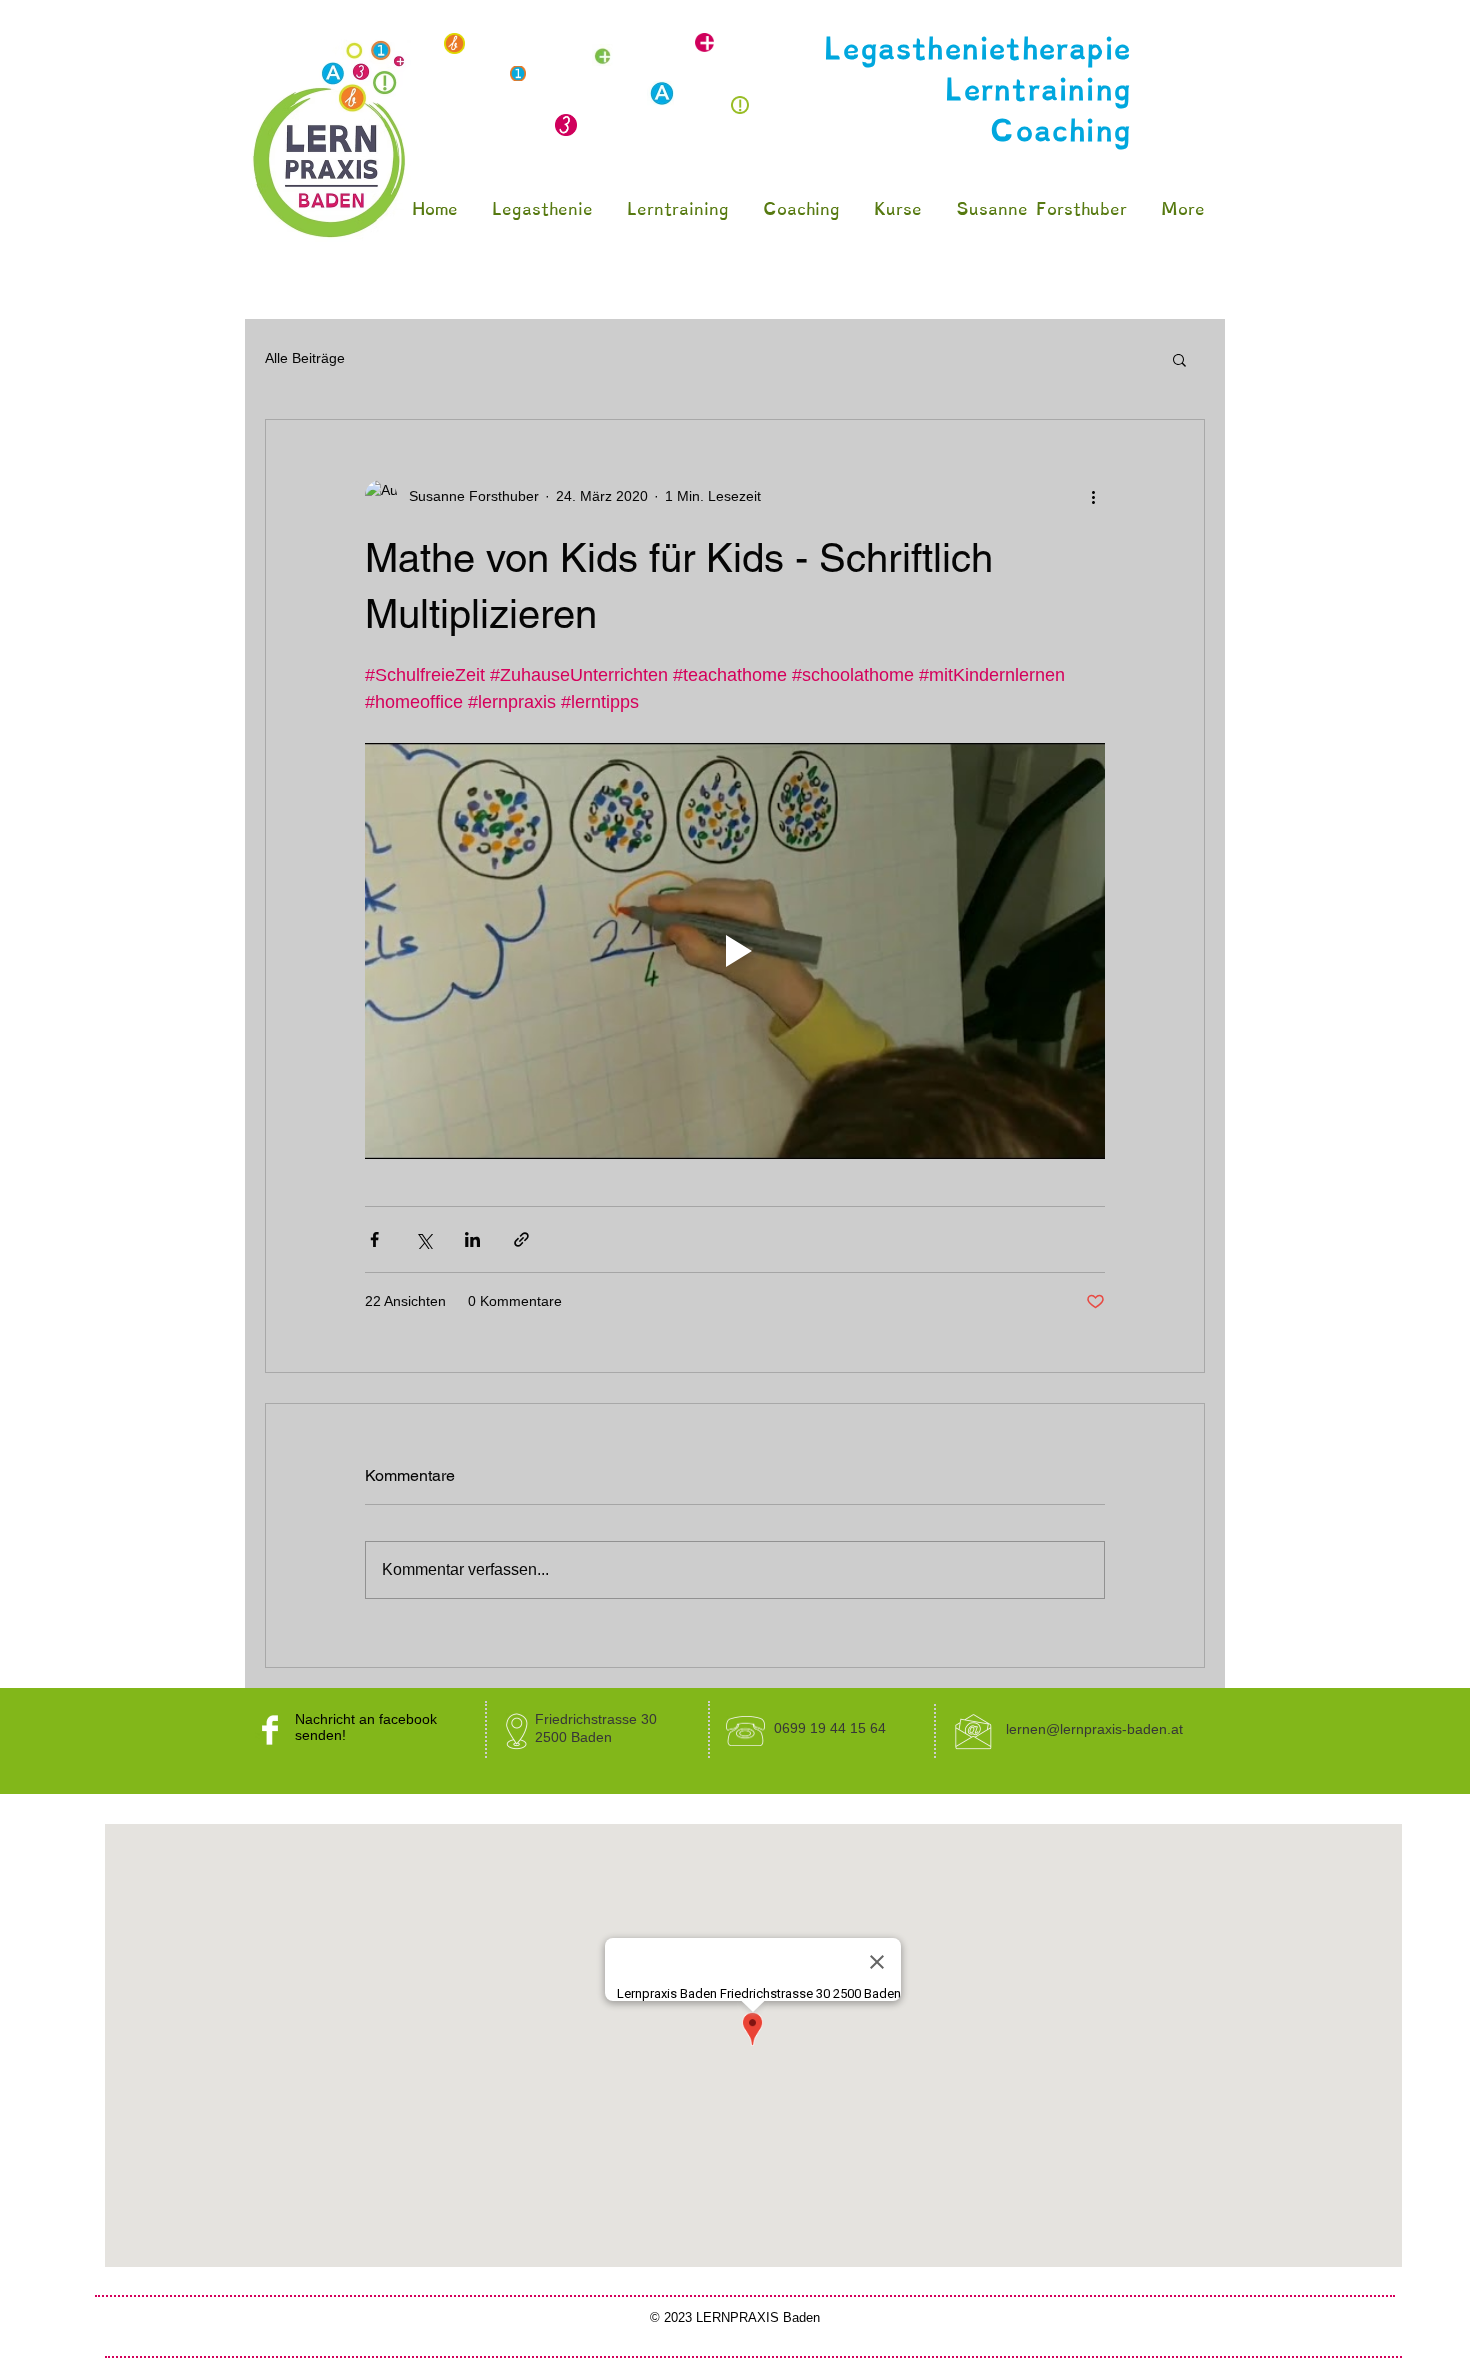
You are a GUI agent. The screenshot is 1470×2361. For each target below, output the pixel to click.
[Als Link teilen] (521, 1239)
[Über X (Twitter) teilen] (423, 1239)
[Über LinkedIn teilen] (472, 1239)
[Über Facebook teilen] (374, 1239)
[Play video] (735, 951)
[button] (1179, 359)
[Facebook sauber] (270, 1730)
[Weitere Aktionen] (1093, 496)
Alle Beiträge (305, 358)
